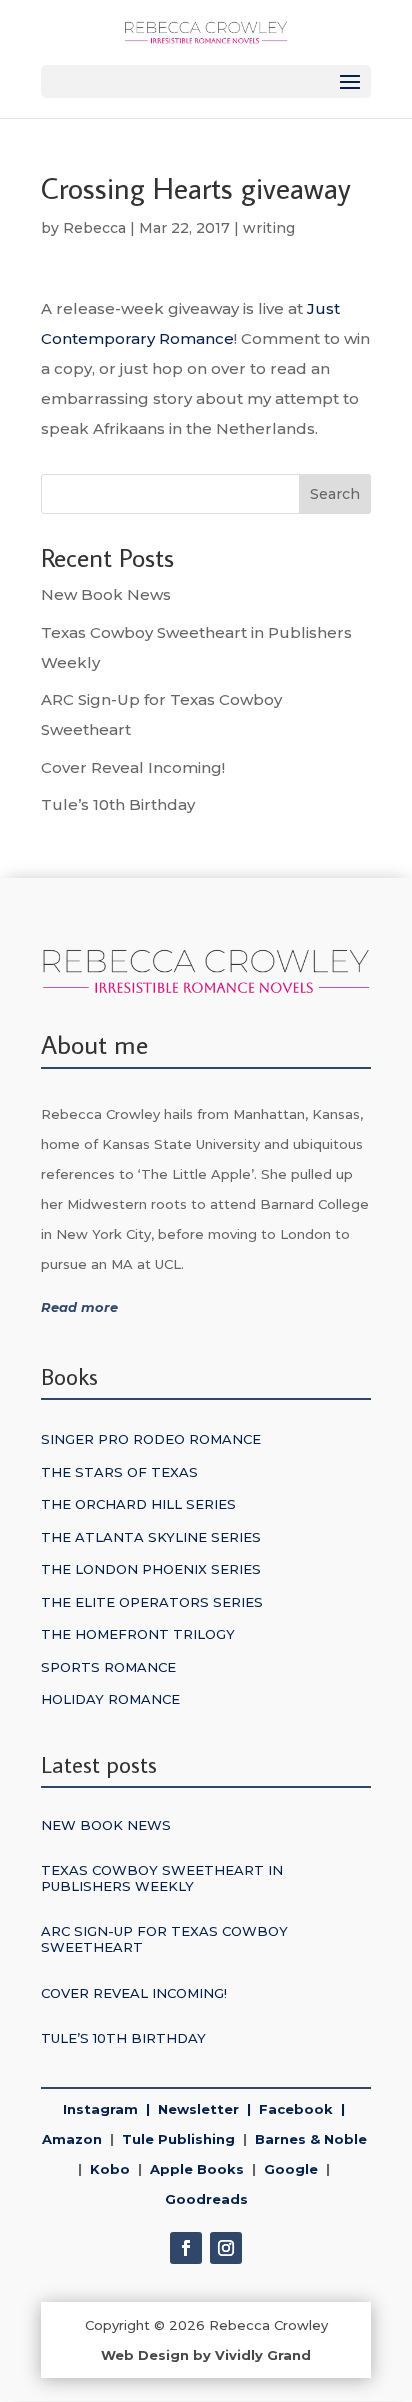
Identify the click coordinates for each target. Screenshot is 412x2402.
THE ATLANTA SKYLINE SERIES (151, 1537)
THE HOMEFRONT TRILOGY (138, 1634)
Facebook (296, 2109)
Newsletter (202, 2109)
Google (287, 2169)
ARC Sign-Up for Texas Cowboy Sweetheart (164, 1939)
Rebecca (94, 228)
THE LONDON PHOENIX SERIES (151, 1569)
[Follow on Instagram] (226, 2248)
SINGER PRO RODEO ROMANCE (151, 1439)
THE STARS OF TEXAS (119, 1472)
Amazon (72, 2139)
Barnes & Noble (307, 2139)
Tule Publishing (178, 2139)
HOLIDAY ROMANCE (110, 1699)
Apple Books (197, 2169)
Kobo (110, 2169)
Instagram (100, 2109)
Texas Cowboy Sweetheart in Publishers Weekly (162, 1878)
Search (335, 494)
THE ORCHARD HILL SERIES (138, 1504)
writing (269, 228)
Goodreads (206, 2199)
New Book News (106, 594)
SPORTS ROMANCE (108, 1667)
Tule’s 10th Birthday (118, 804)
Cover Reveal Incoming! (133, 767)
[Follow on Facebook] (186, 2248)
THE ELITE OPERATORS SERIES (152, 1602)
